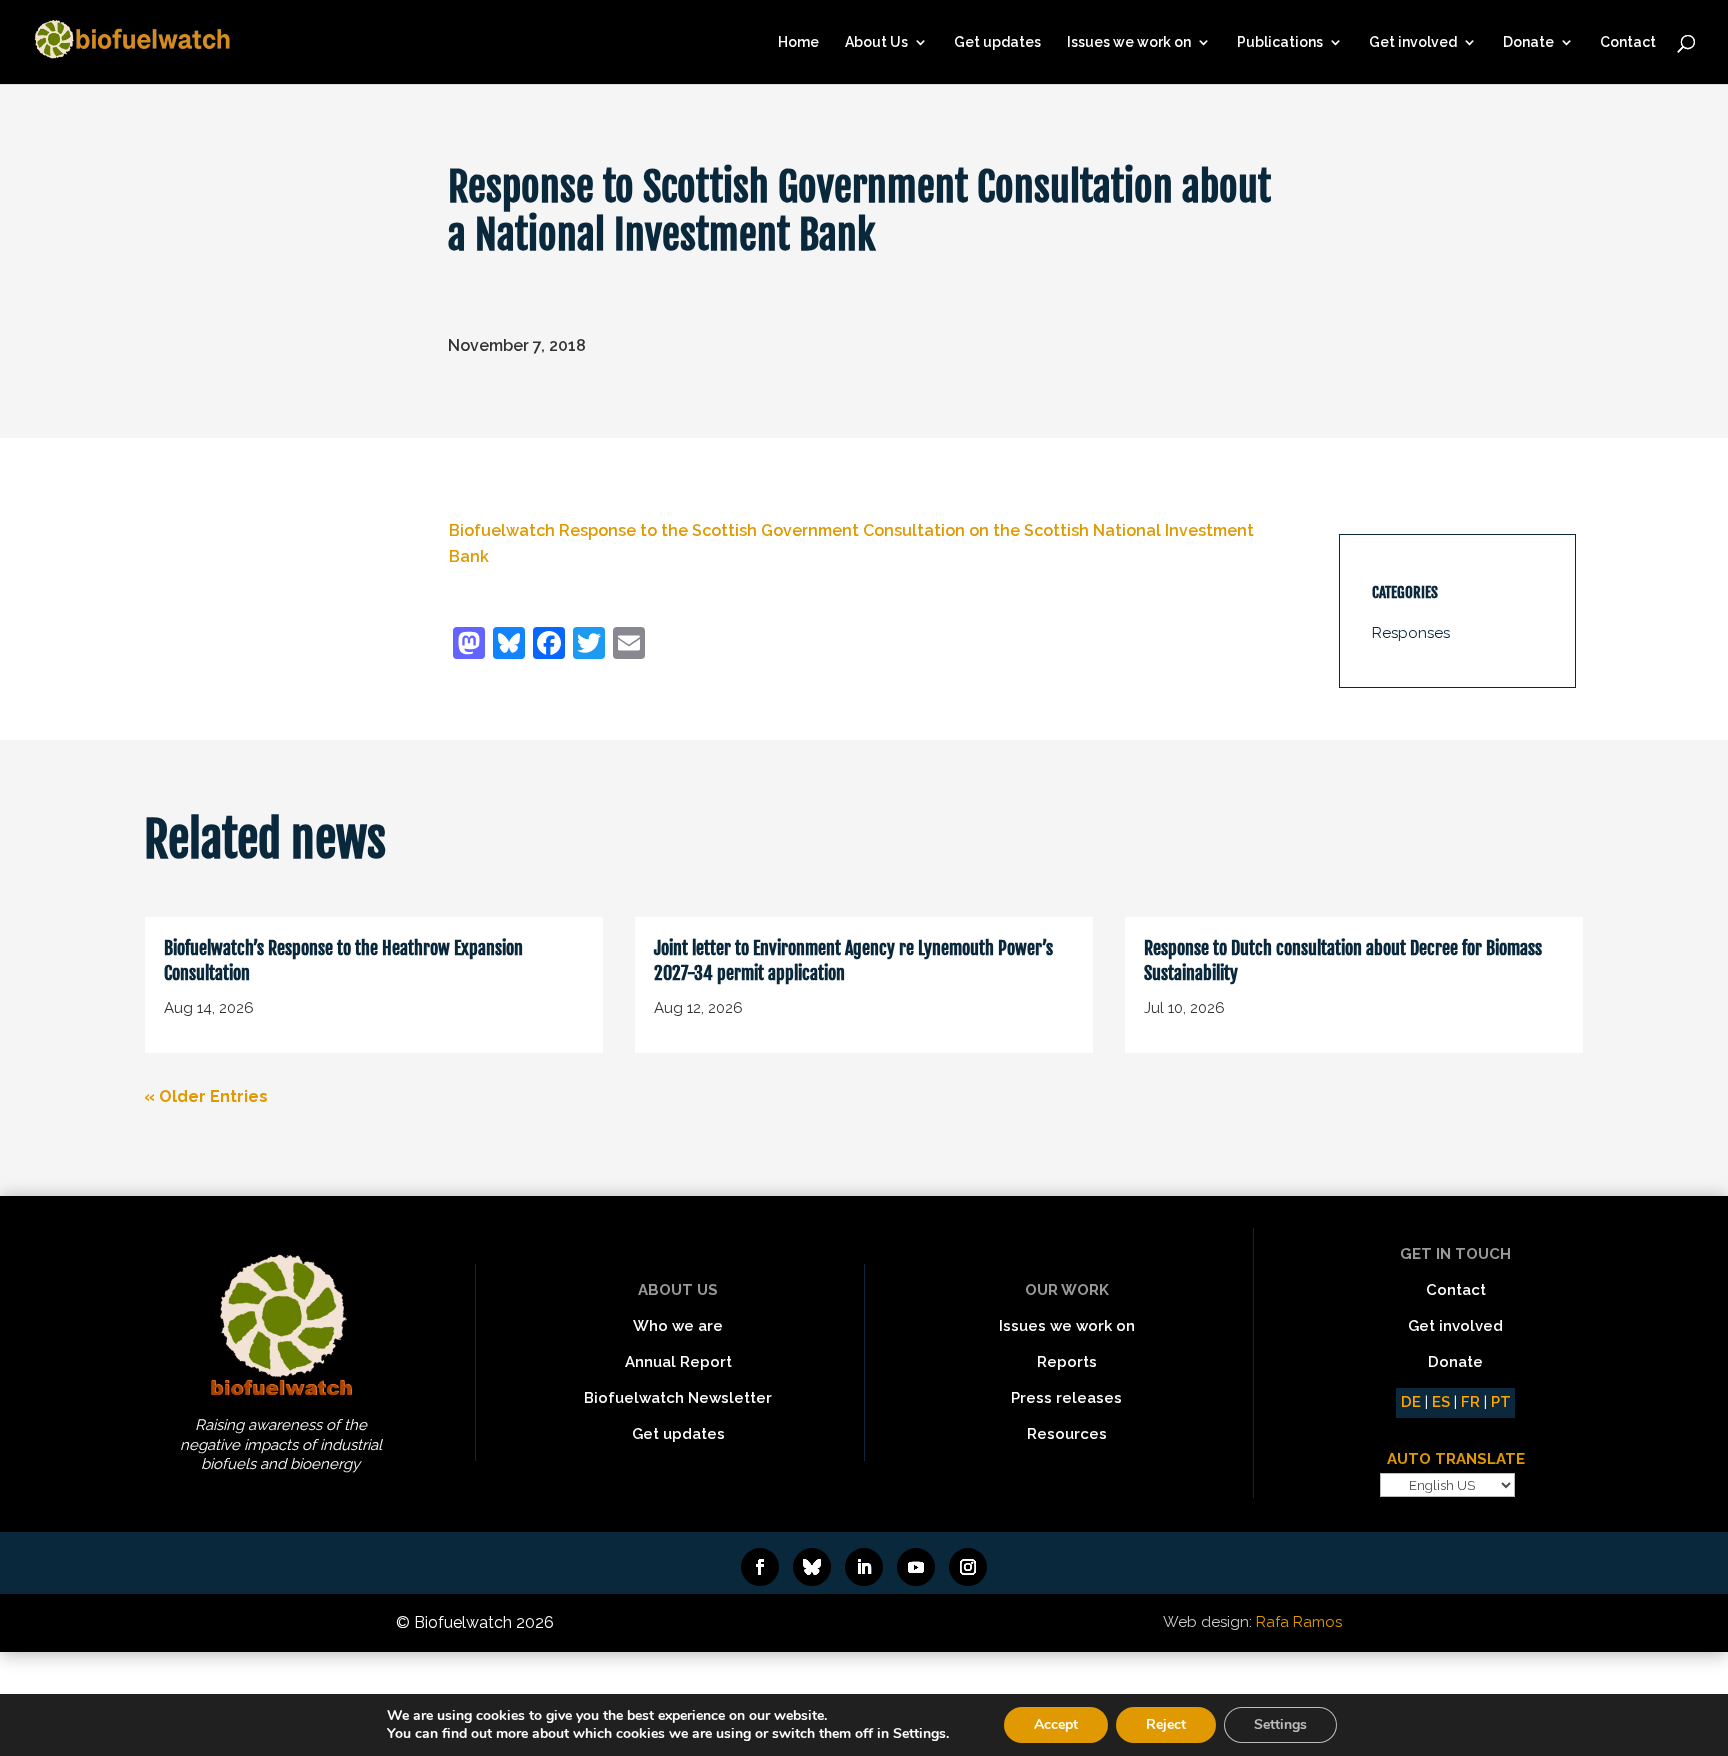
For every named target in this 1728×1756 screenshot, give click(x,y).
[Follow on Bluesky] (812, 1567)
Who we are (678, 1326)
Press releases (1066, 1398)
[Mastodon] (469, 645)
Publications (1280, 42)
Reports (1067, 1362)
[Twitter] (589, 645)
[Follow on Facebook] (760, 1567)
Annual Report (678, 1362)
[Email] (629, 645)
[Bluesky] (509, 645)
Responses (1411, 633)
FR (1470, 1402)
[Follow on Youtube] (916, 1567)
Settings (1280, 1724)
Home (798, 42)
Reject (1166, 1724)
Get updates (997, 42)
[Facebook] (549, 645)
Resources (1067, 1434)
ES (1441, 1402)
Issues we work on (1129, 42)
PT (1501, 1402)
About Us (876, 42)
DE (1411, 1402)
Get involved (1413, 42)
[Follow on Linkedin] (864, 1567)
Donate (1528, 42)
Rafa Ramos (1299, 1622)
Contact (1628, 42)
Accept (1056, 1724)
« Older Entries (206, 1096)
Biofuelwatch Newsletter (678, 1398)
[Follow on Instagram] (968, 1567)
